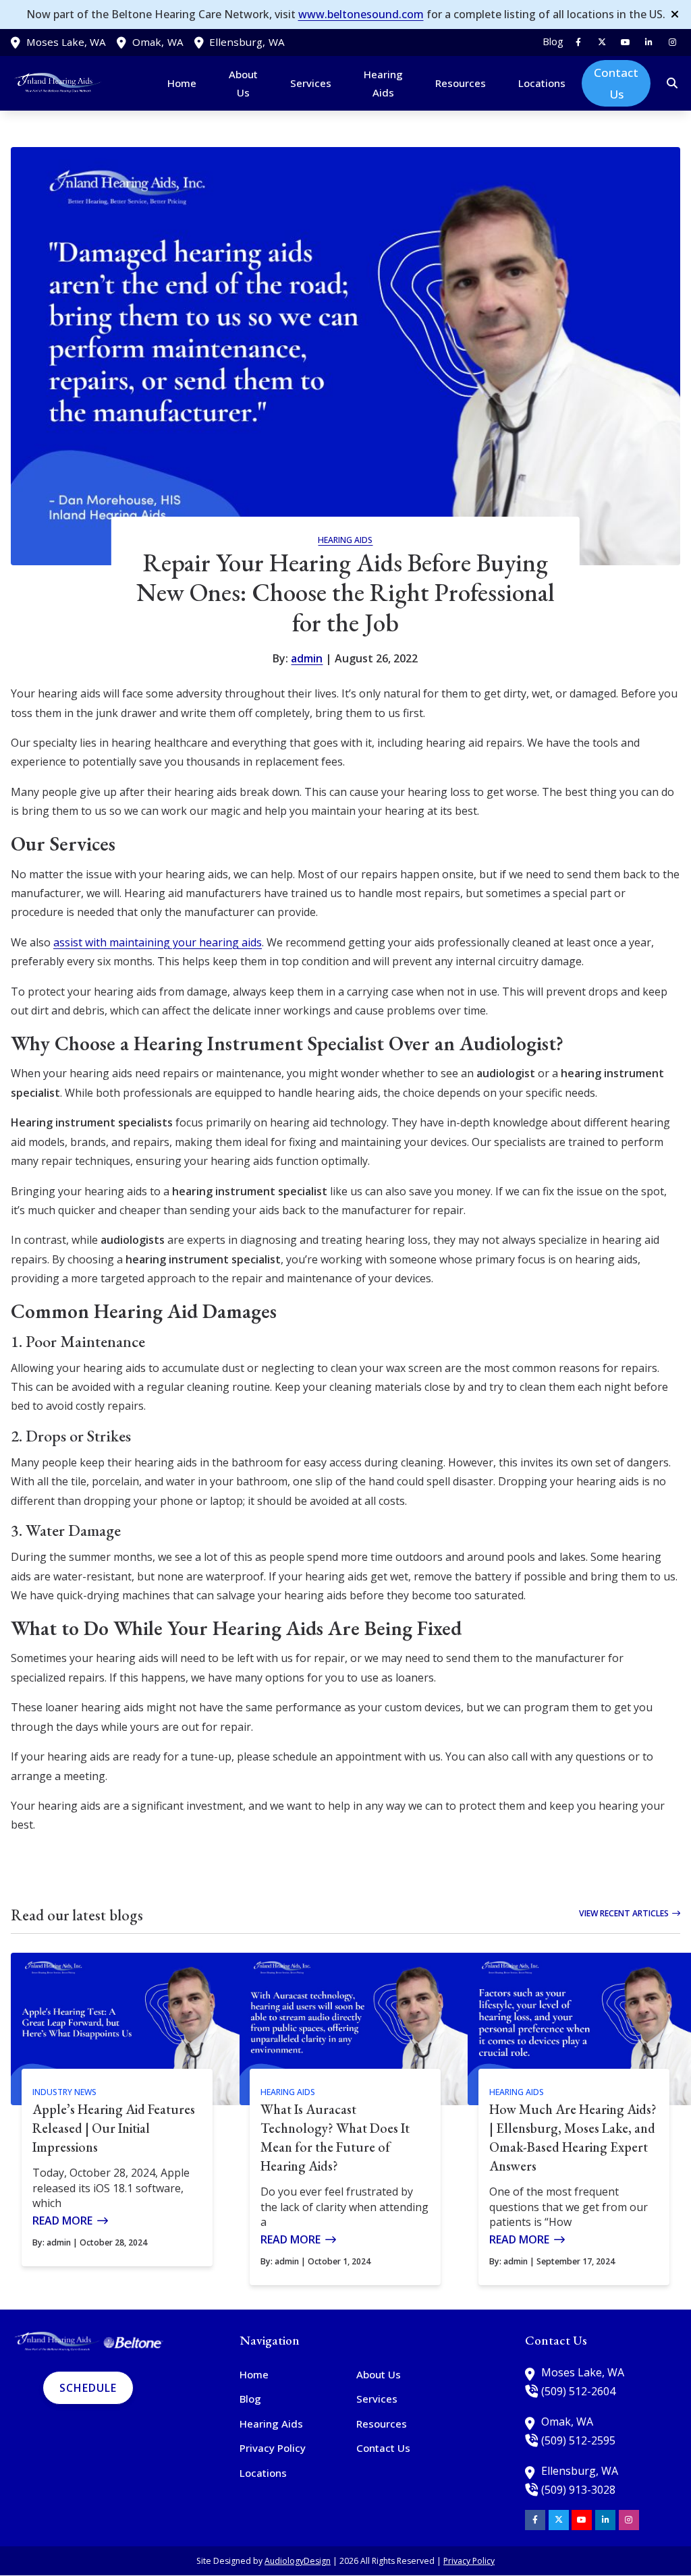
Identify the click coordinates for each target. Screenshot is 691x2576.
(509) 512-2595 (578, 2440)
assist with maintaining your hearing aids (158, 942)
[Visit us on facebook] (578, 42)
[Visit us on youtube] (626, 42)
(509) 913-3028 (578, 2490)
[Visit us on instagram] (672, 42)
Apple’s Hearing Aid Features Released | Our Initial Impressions (114, 2128)
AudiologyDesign (298, 2561)
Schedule (88, 2388)
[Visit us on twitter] (602, 42)
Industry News (64, 2092)
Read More (62, 2221)
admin (307, 658)
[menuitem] (550, 42)
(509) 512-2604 (578, 2391)
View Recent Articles (624, 1913)
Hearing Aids (345, 540)
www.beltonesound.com (361, 14)
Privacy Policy (469, 2561)
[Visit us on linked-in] (648, 42)
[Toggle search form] (673, 84)
